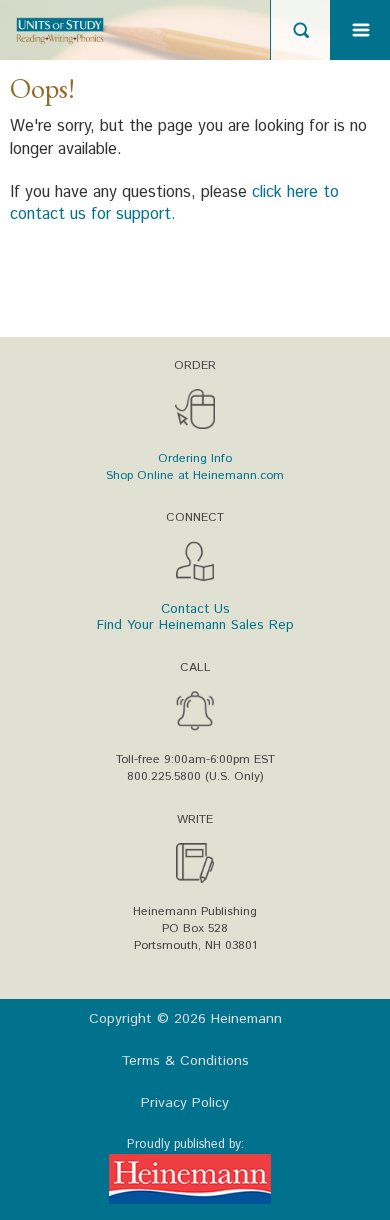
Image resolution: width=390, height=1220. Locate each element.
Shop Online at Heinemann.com (195, 475)
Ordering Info (195, 458)
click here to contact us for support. (174, 204)
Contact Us (195, 609)
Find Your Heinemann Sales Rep (195, 625)
